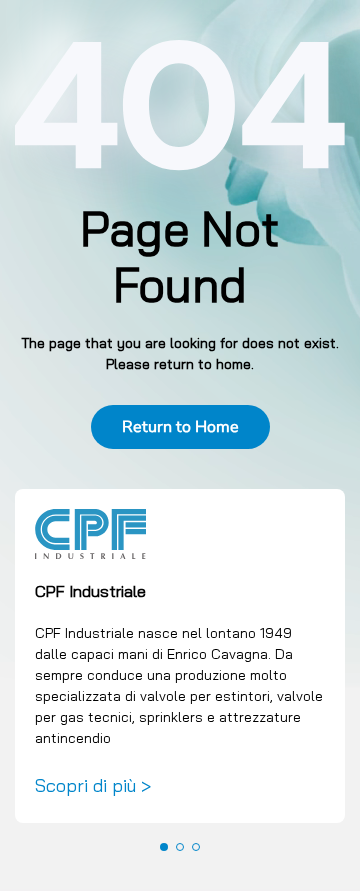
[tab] (164, 847)
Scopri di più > (93, 785)
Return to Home (180, 427)
